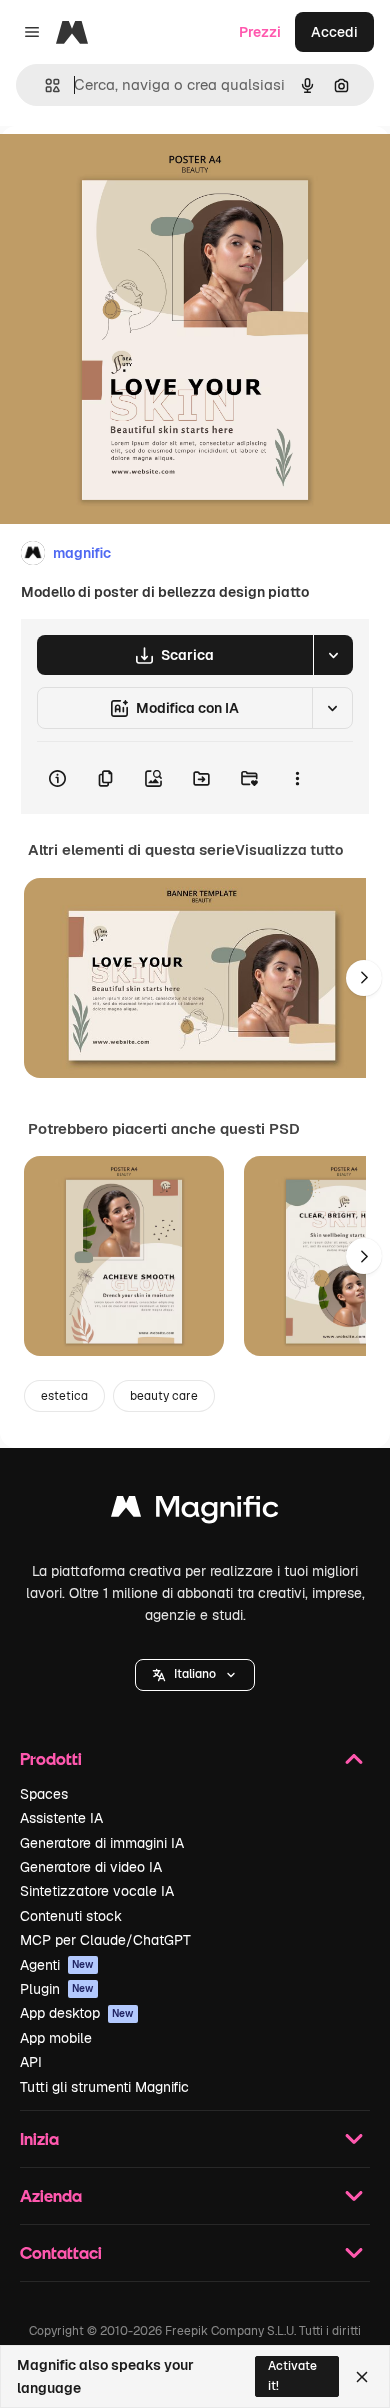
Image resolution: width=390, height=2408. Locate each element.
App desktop (77, 2013)
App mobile (56, 2038)
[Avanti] (364, 978)
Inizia (39, 2138)
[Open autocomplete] (44, 85)
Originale (132, 171)
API (31, 2062)
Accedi (334, 32)
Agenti (57, 1965)
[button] (195, 1675)
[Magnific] (195, 1511)
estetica (64, 1396)
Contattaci (61, 2252)
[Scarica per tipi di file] (333, 655)
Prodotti (51, 1758)
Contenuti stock (71, 1916)
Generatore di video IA (91, 1867)
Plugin (57, 1989)
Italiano (195, 1674)
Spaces (44, 1794)
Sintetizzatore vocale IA (97, 1891)
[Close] (362, 2377)
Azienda (51, 2195)
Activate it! (292, 2375)
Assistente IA (61, 1818)
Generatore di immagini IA (102, 1843)
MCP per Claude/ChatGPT (105, 1940)
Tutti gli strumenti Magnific (104, 2087)
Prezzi (260, 32)
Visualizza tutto (289, 850)
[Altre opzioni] (297, 778)
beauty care (164, 1396)
